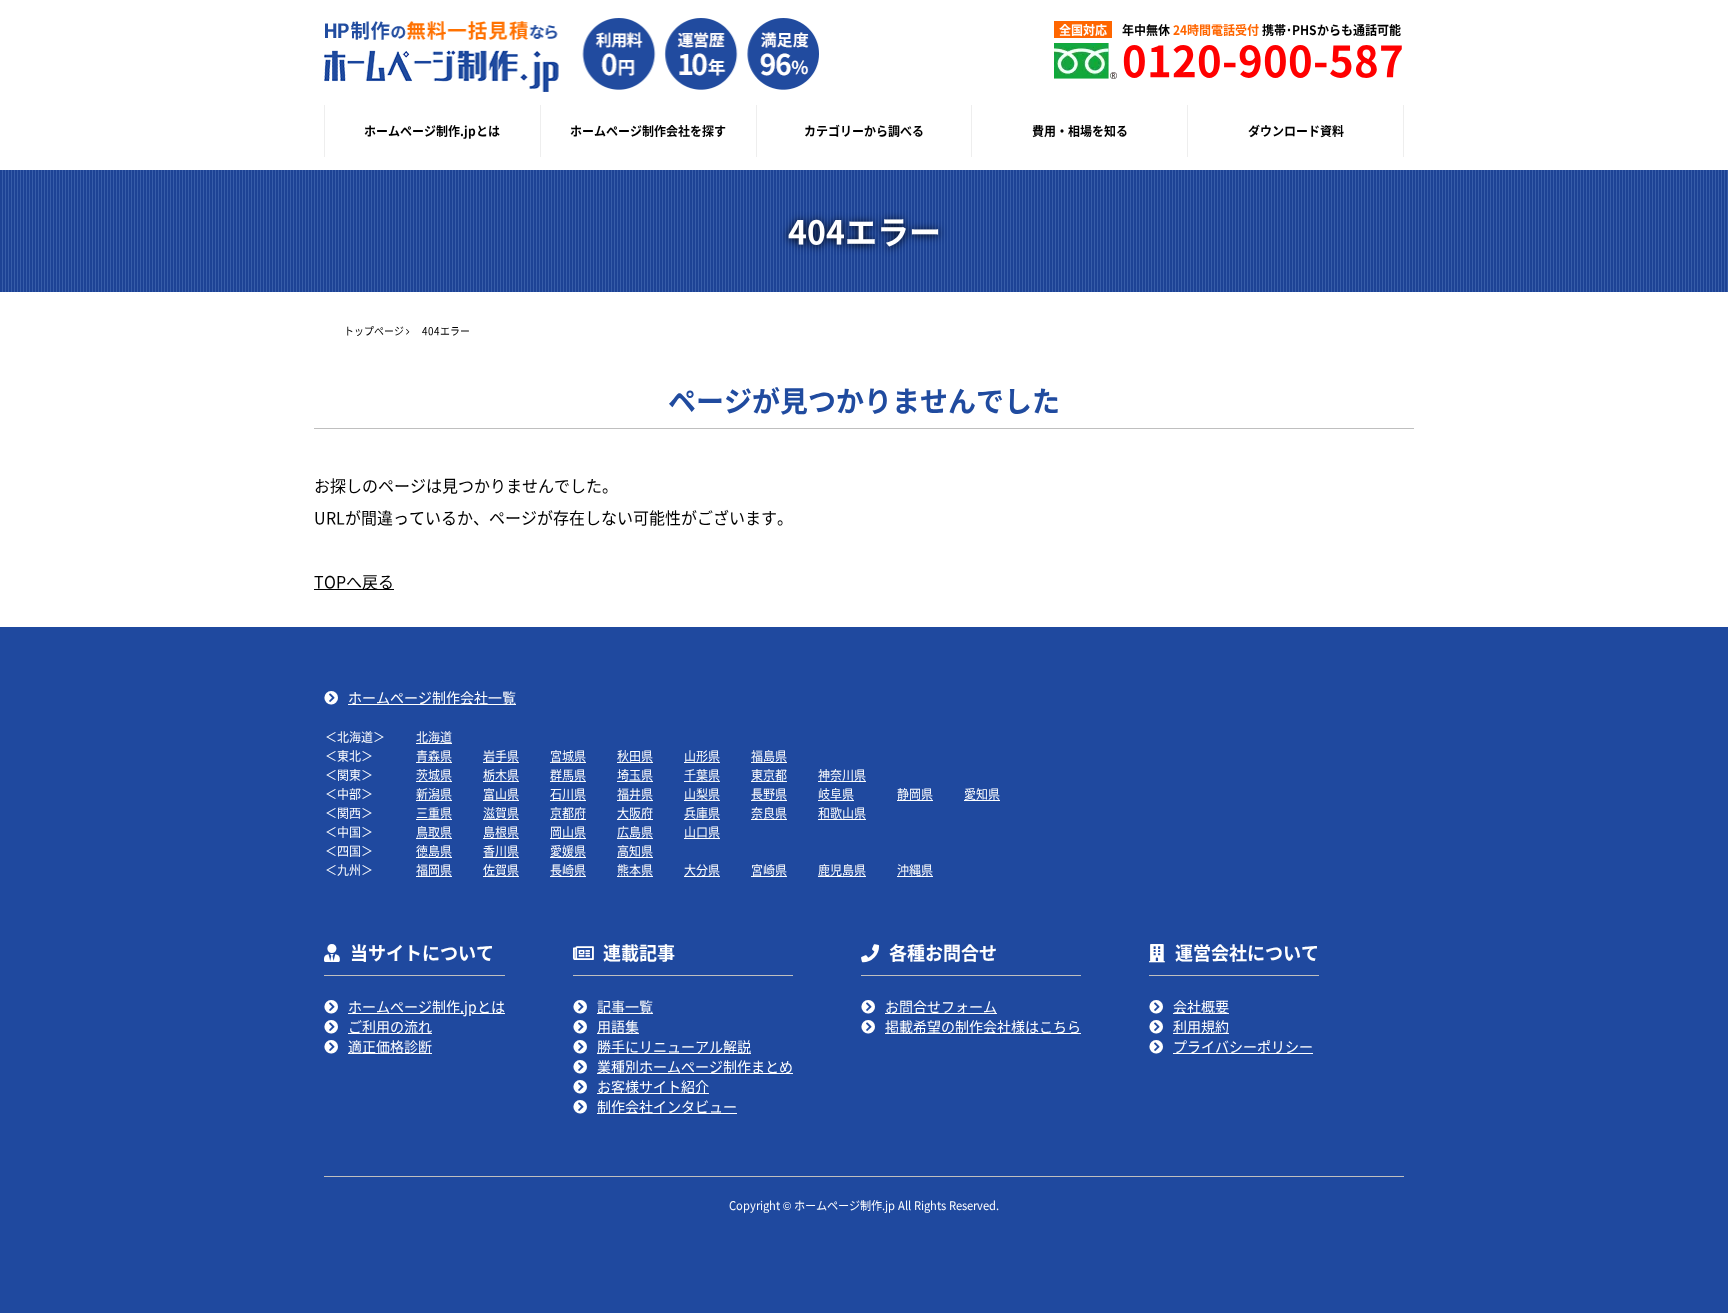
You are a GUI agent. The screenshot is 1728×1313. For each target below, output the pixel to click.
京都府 (568, 812)
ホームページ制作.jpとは (426, 1006)
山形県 (702, 755)
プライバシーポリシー (1243, 1046)
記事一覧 (625, 1006)
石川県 (568, 793)
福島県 (769, 755)
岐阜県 (836, 793)
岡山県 (568, 831)
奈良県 (769, 812)
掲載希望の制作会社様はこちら (983, 1026)
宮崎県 (769, 869)
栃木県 (501, 774)
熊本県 (635, 869)
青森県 (434, 755)
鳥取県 (434, 831)
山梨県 (702, 793)
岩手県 (501, 755)
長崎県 (568, 869)
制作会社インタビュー (667, 1106)
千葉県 (702, 774)
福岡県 (434, 869)
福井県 (635, 793)
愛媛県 (568, 850)
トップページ (374, 330)
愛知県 (982, 793)
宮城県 (568, 755)
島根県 (501, 831)
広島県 (635, 831)
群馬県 (568, 774)
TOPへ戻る (354, 581)
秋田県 (635, 755)
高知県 (635, 850)
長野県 (769, 793)
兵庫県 (702, 812)
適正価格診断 (390, 1046)
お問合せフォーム (941, 1006)
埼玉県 (635, 774)
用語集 (618, 1026)
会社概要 (1201, 1006)
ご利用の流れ (390, 1026)
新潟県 (434, 793)
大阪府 (635, 812)
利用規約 (1201, 1026)
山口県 (702, 831)
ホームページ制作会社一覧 (432, 697)
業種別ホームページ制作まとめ (695, 1066)
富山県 (501, 793)
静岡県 (915, 793)
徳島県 (434, 850)
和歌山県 (842, 812)
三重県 (434, 812)
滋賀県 (501, 812)
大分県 (702, 869)
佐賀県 (501, 869)
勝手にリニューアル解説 (674, 1046)
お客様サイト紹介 (653, 1086)
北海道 (434, 736)
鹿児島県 (842, 869)
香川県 (501, 850)
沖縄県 (915, 869)
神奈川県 (842, 774)
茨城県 (434, 774)
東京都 (769, 774)
